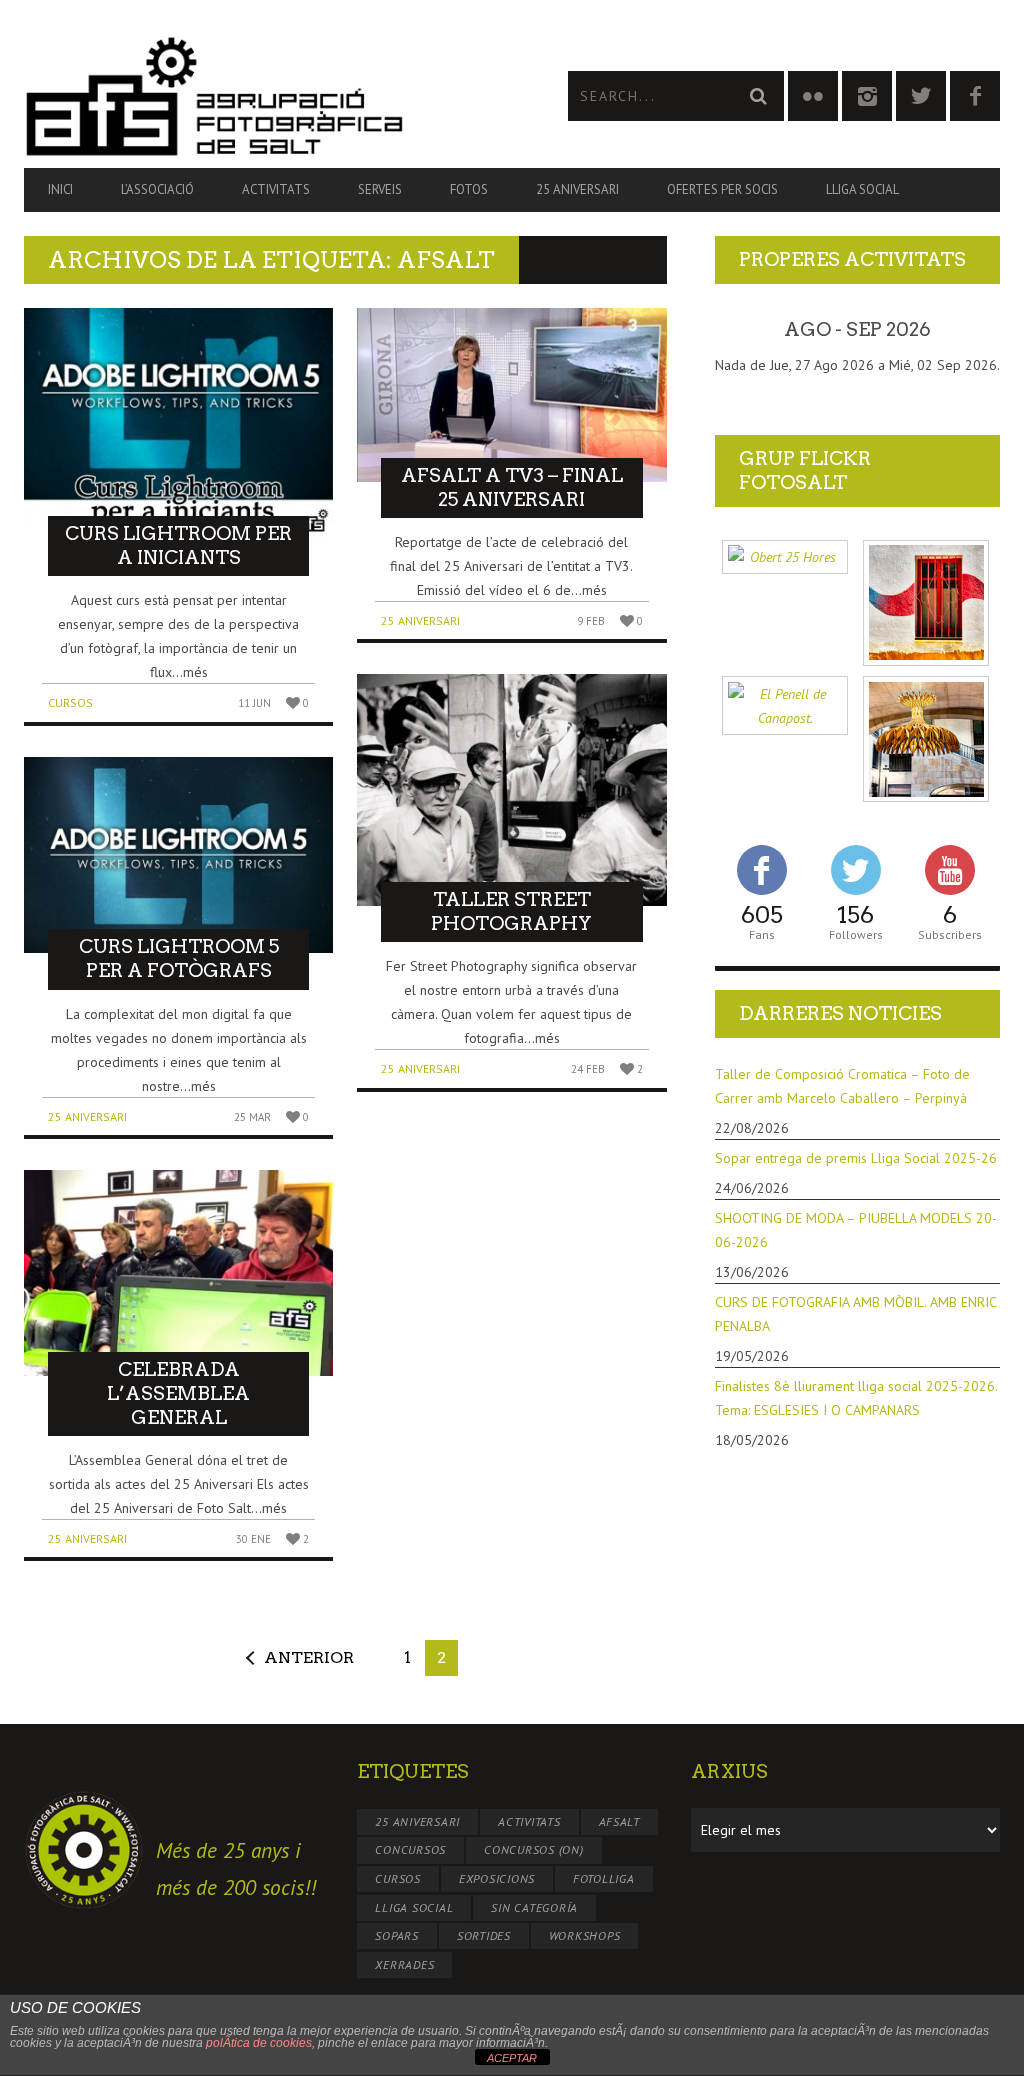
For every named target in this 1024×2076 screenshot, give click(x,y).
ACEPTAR (512, 2058)
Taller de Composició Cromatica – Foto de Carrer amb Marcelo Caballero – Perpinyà (842, 1086)
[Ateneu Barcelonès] (926, 739)
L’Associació (157, 189)
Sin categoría (534, 1907)
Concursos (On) (534, 1849)
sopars (397, 1935)
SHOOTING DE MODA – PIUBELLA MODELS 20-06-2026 (856, 1230)
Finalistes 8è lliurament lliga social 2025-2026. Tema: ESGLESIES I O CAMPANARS (856, 1398)
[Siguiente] (971, 330)
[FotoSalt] (268, 96)
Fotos (469, 189)
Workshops (585, 1935)
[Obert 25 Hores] (785, 557)
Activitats (276, 189)
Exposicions (497, 1878)
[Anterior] (743, 330)
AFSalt (620, 1821)
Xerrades (404, 1964)
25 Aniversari (577, 189)
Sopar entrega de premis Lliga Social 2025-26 (856, 1158)
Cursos (70, 702)
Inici (60, 189)
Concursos (410, 1849)
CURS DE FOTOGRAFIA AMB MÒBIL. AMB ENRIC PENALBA (855, 1314)
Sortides (484, 1935)
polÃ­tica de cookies (259, 2043)
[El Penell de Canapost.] (785, 705)
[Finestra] (926, 603)
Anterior (309, 1657)
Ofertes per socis (722, 189)
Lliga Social (862, 189)
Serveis (380, 189)
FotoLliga (604, 1878)
